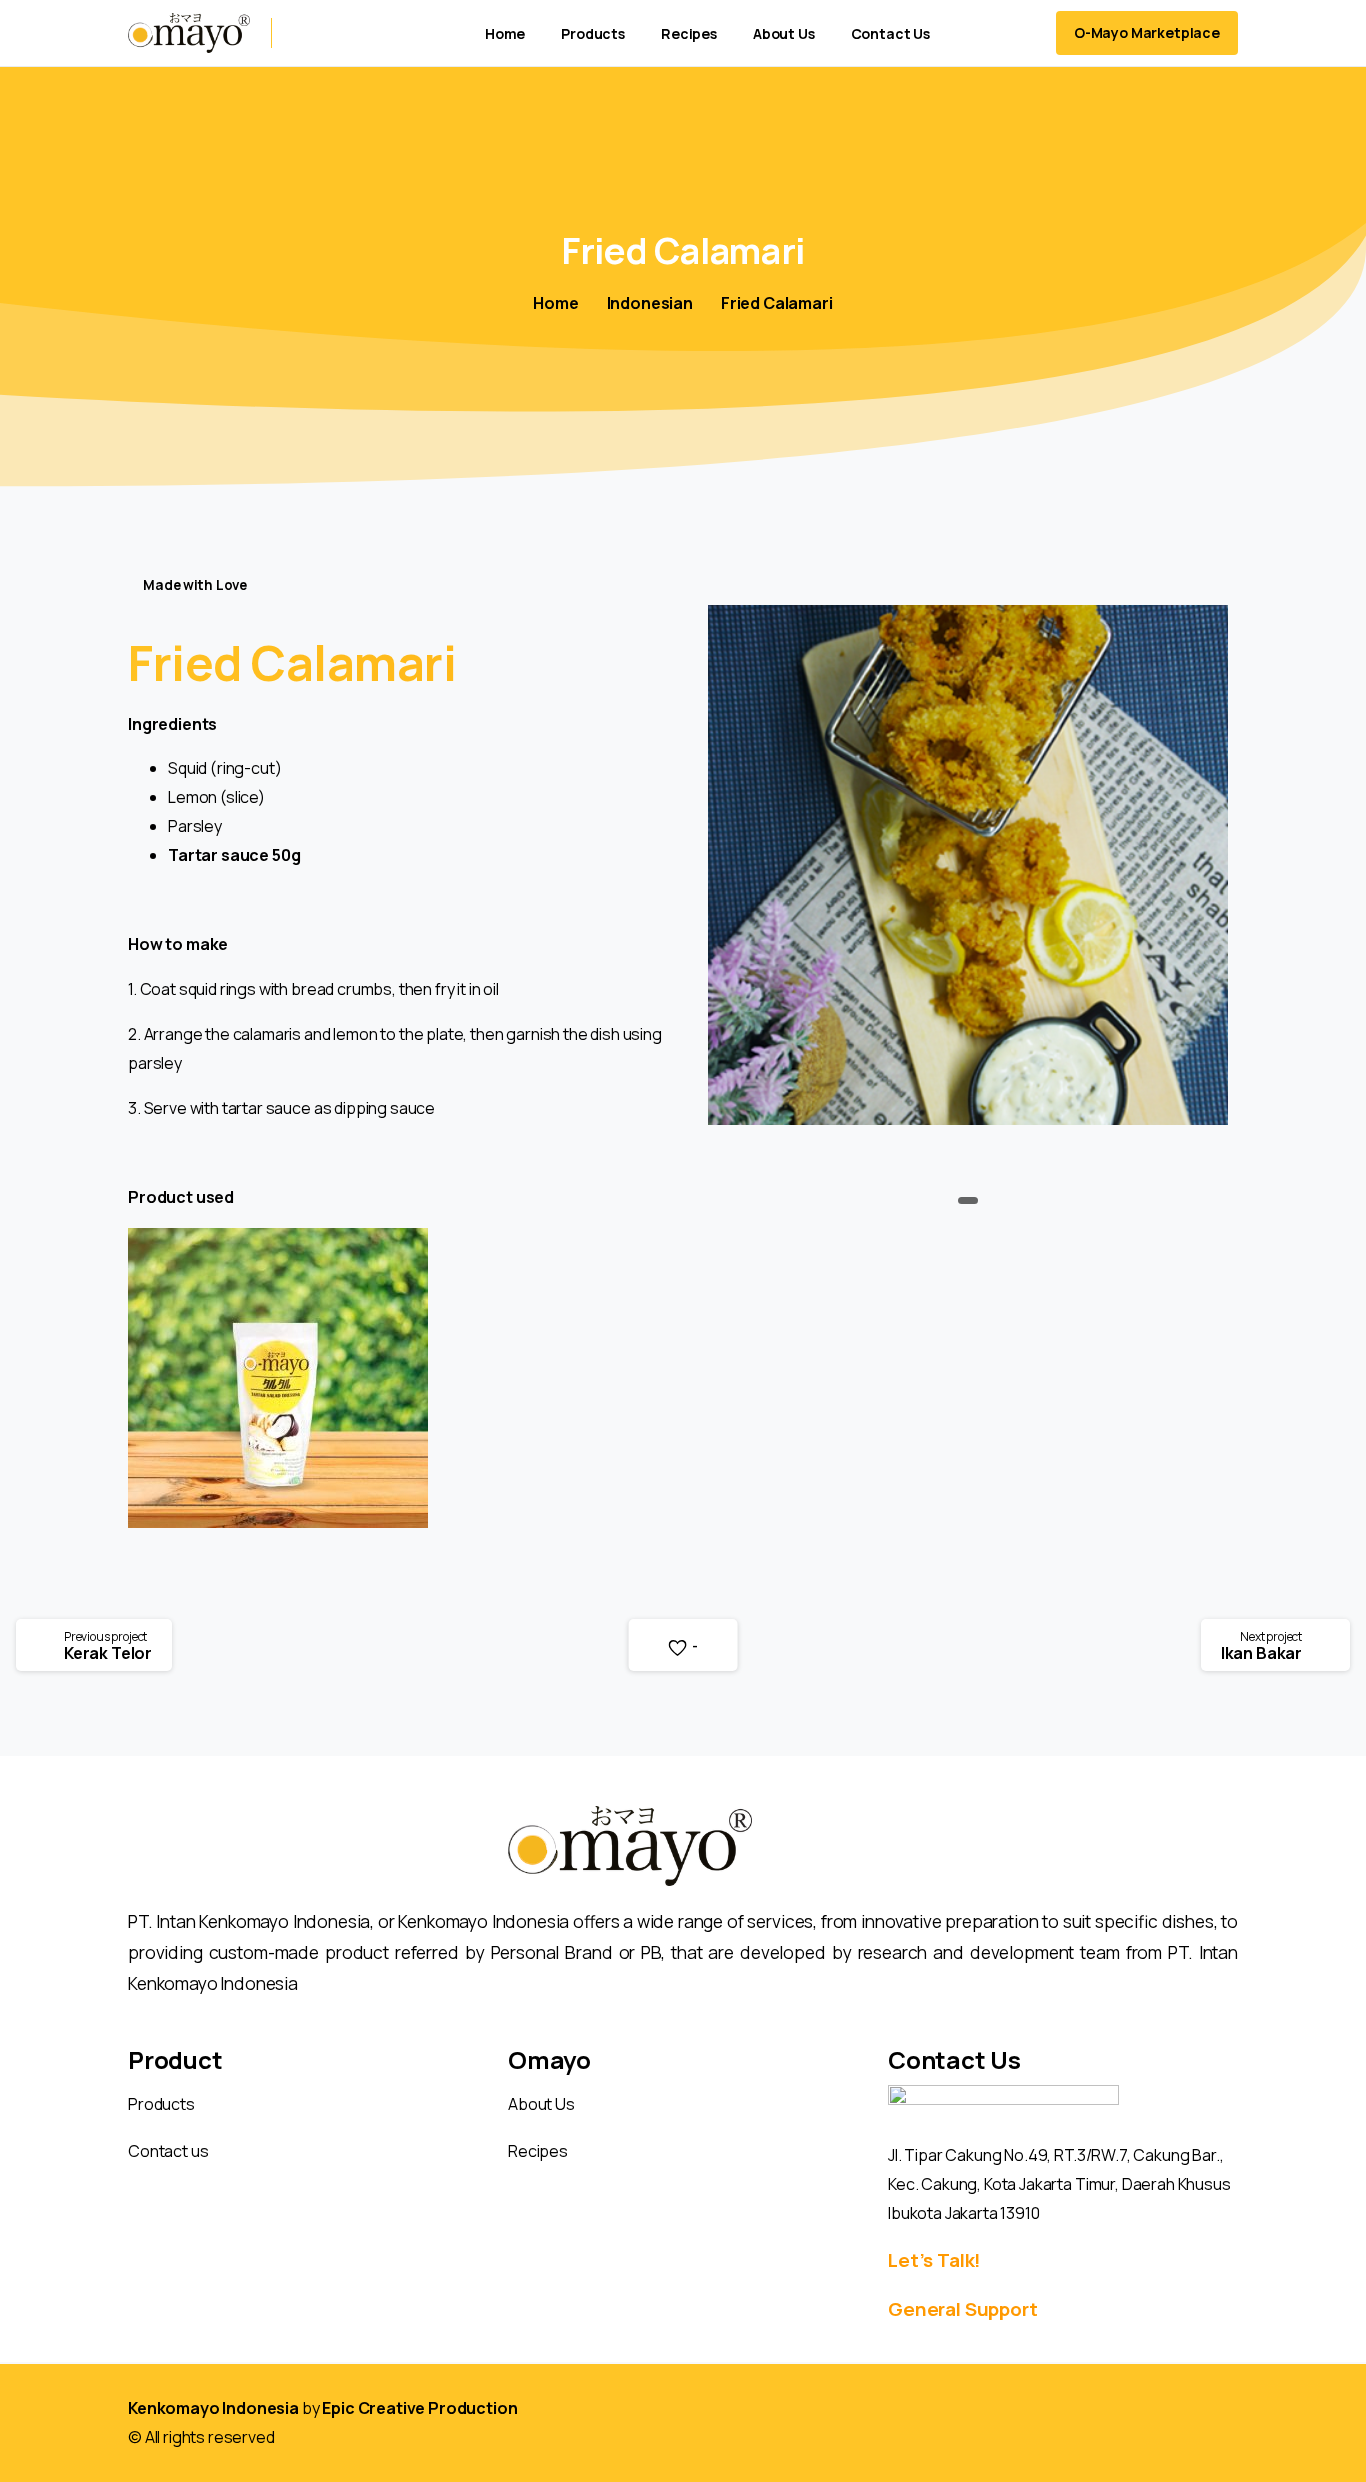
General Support (963, 2309)
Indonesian (650, 303)
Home (555, 303)
